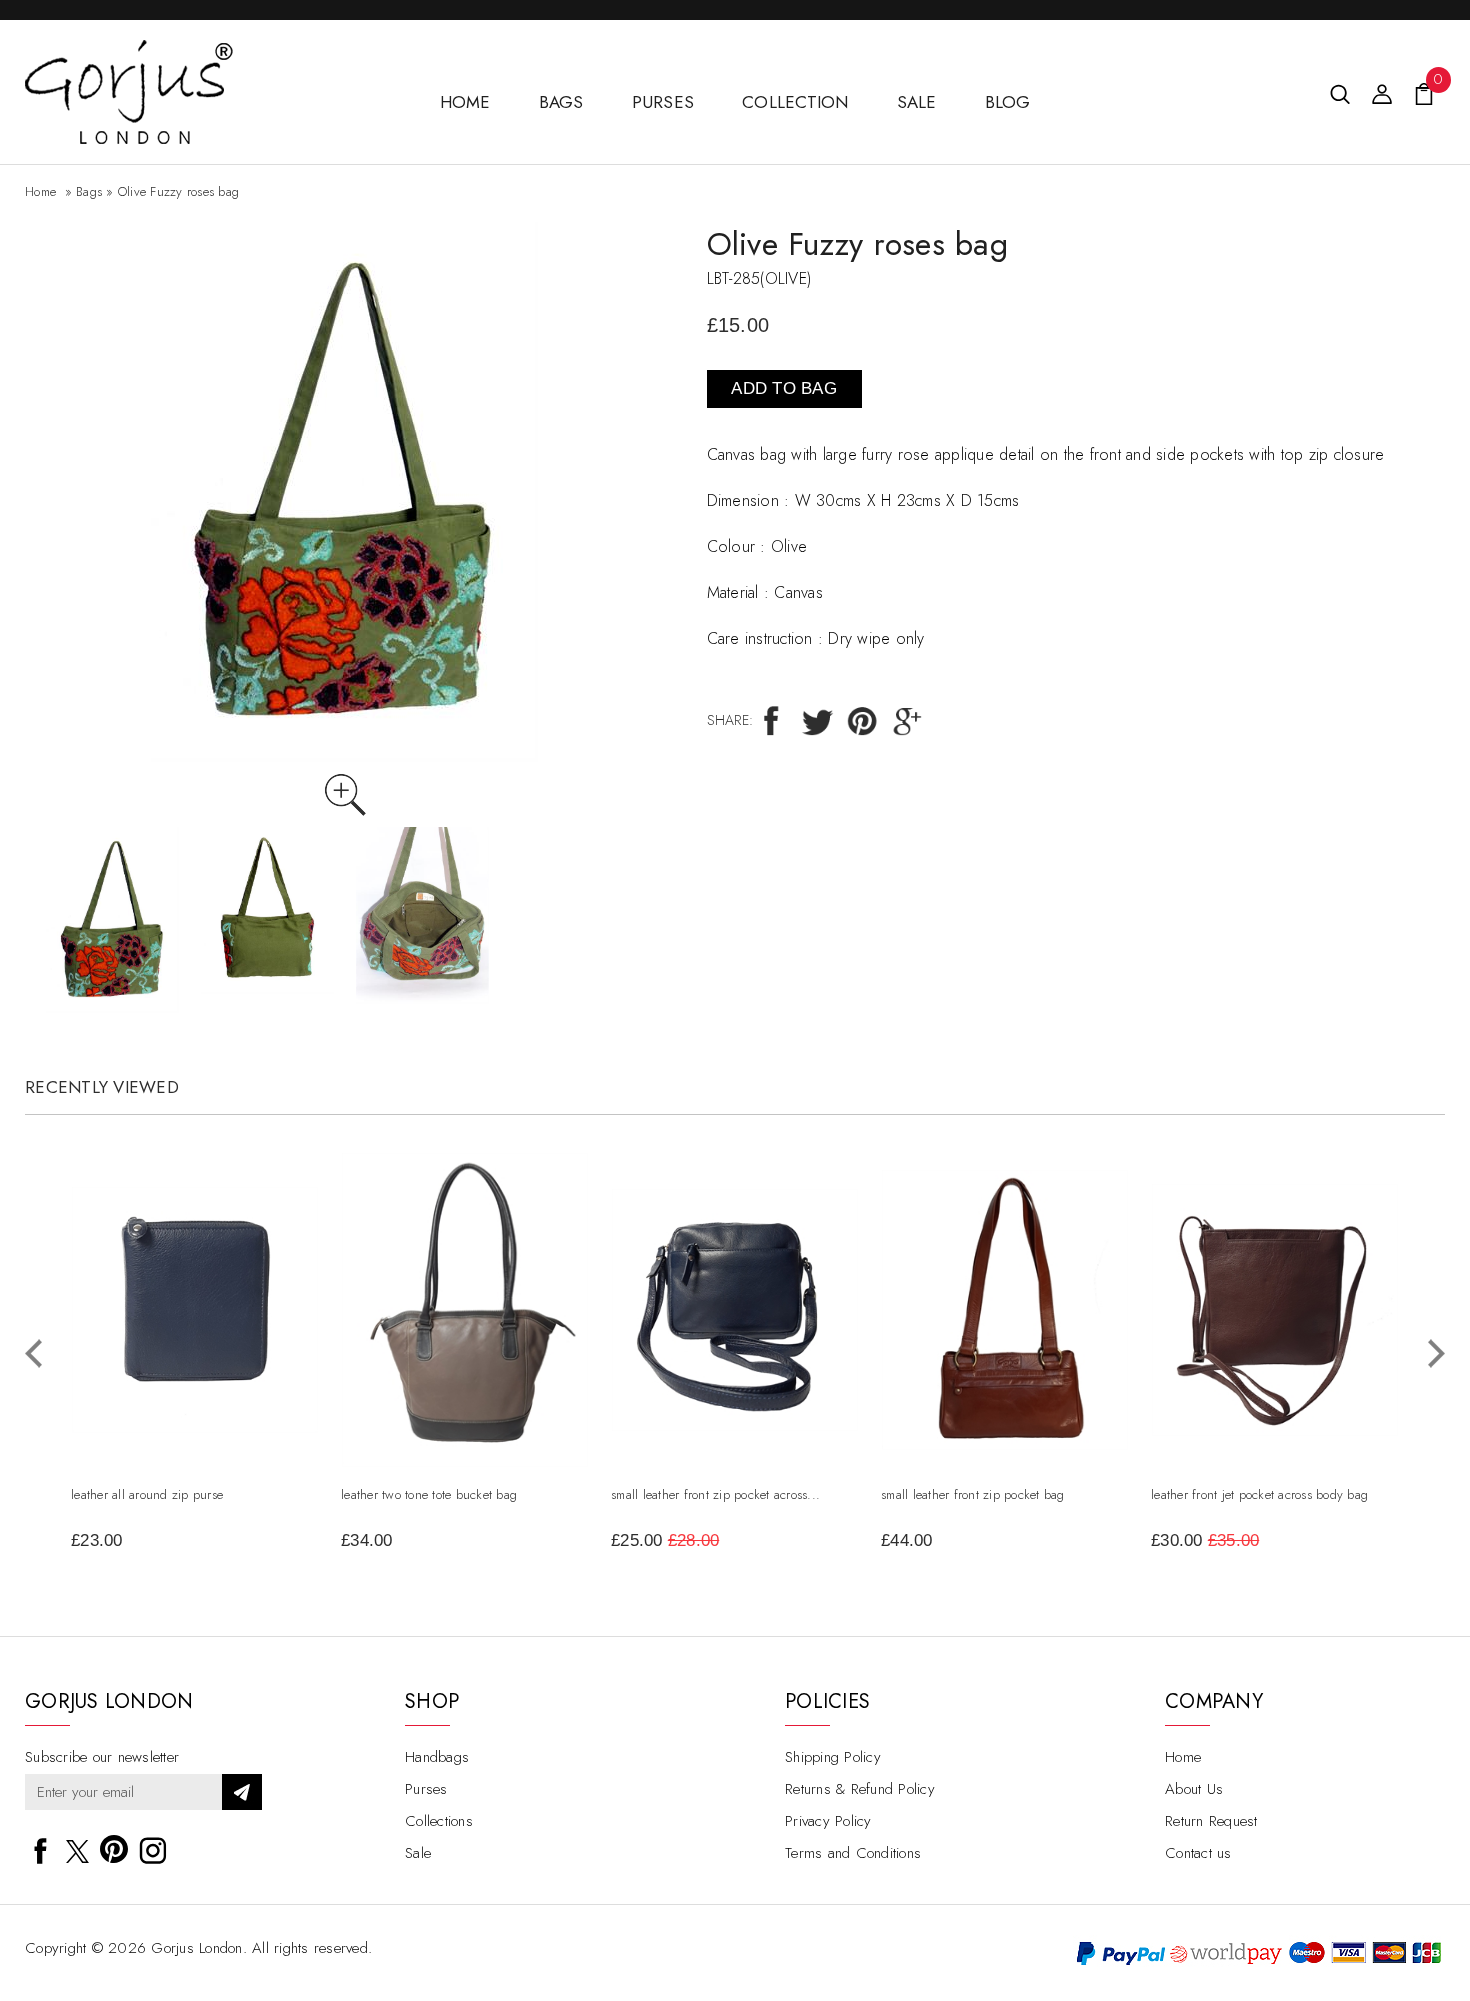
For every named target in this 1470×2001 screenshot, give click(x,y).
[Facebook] (772, 720)
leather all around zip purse (147, 1494)
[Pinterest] (862, 720)
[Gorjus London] (129, 51)
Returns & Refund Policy (860, 1789)
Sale (917, 102)
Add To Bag (784, 388)
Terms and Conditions (853, 1853)
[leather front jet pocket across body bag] (1275, 1195)
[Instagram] (153, 1846)
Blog (1008, 102)
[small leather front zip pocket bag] (1005, 1181)
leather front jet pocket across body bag (1259, 1494)
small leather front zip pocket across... (715, 1494)
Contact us (1198, 1853)
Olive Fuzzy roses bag (178, 191)
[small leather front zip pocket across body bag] (735, 1200)
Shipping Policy (833, 1757)
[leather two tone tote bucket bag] (465, 1164)
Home (40, 191)
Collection (795, 102)
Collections (439, 1821)
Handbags (437, 1757)
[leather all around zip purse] (195, 1198)
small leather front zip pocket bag (973, 1494)
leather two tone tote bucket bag (429, 1494)
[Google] (907, 720)
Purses (663, 102)
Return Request (1211, 1821)
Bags (561, 102)
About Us (1194, 1789)
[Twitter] (817, 720)
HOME (465, 102)
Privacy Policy (828, 1821)
